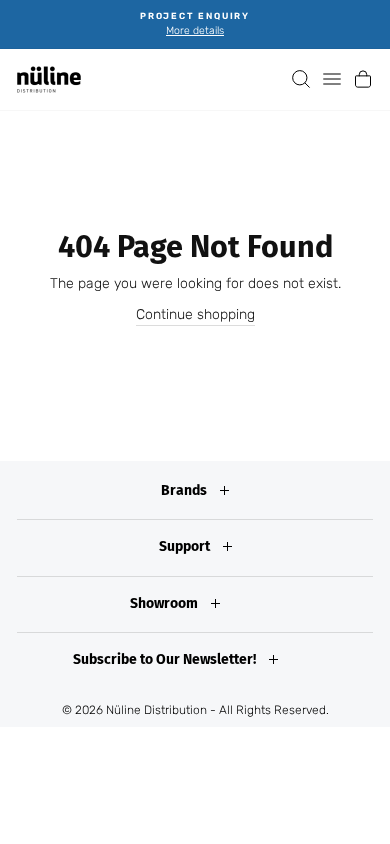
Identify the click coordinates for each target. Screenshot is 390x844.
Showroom (165, 603)
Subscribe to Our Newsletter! (166, 659)
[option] (195, 24)
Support (186, 546)
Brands (185, 490)
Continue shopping (195, 314)
